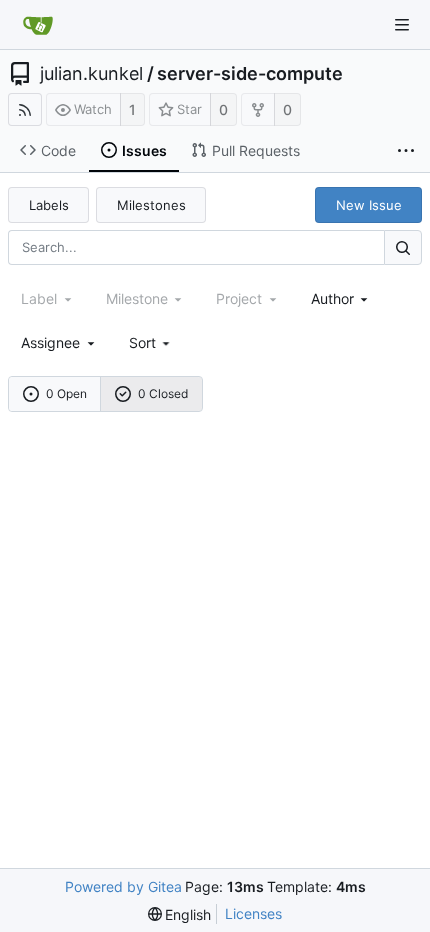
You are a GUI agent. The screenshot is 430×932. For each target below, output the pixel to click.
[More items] (406, 151)
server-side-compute (250, 74)
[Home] (38, 25)
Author (332, 298)
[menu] (151, 342)
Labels (49, 205)
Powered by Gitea (123, 886)
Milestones (151, 205)
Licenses (253, 913)
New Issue (369, 205)
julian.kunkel (91, 74)
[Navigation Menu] (402, 25)
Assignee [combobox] (50, 342)
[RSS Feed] (25, 109)
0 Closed (163, 393)
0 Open (66, 393)
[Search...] (403, 247)
